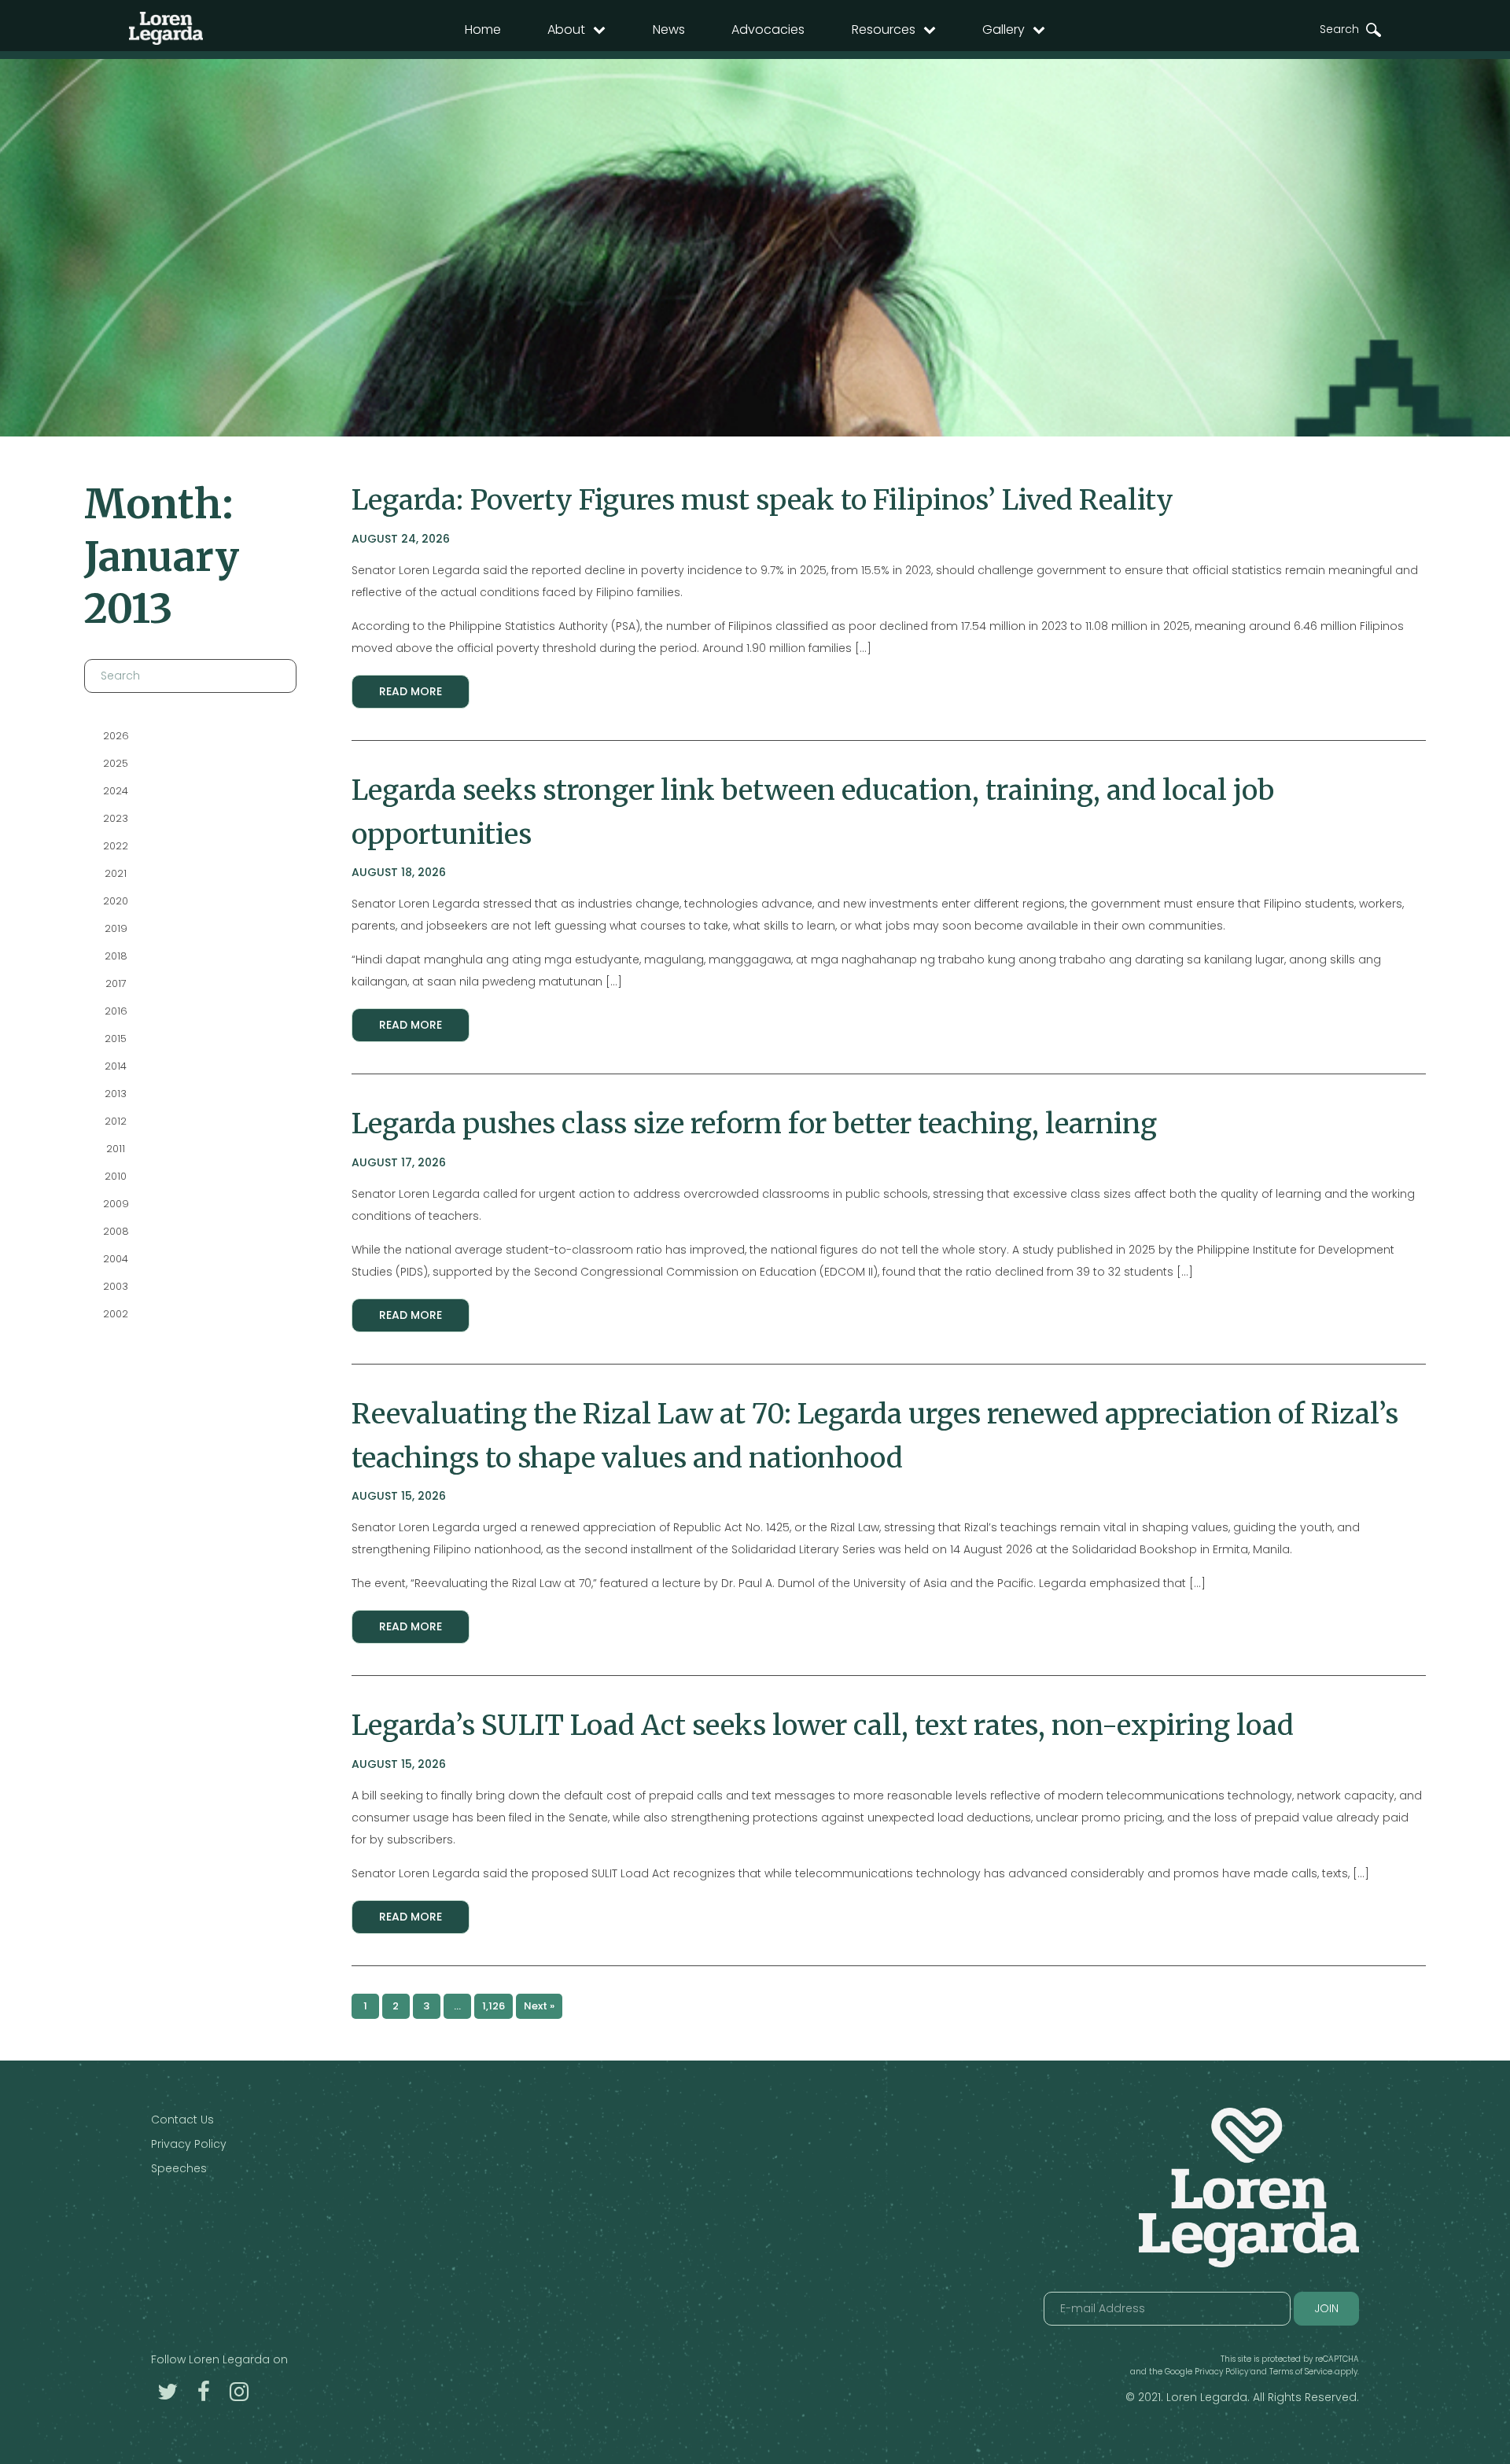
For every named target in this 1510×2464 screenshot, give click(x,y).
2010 (116, 1176)
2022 (116, 846)
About (566, 29)
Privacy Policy (189, 2144)
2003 (116, 1286)
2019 (115, 928)
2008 (115, 1231)
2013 (116, 1094)
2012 (116, 1121)
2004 (116, 1259)
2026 (115, 736)
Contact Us (182, 2120)
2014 (116, 1066)
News (669, 29)
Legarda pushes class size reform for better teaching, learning (754, 1123)
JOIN (1326, 2308)
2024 (116, 791)
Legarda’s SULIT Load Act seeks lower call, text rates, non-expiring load (823, 1725)
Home (483, 29)
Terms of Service (1301, 2372)
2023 (116, 818)
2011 (116, 1149)
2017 (115, 983)
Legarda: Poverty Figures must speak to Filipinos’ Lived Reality (762, 500)
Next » (539, 2006)
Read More (411, 691)
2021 (116, 873)
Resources (884, 29)
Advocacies (768, 29)
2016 (115, 1011)
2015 (116, 1039)
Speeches (179, 2168)
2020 (116, 901)
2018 (115, 956)
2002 (116, 1314)
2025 (116, 763)
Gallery (1004, 29)
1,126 (494, 2006)
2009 (115, 1204)
